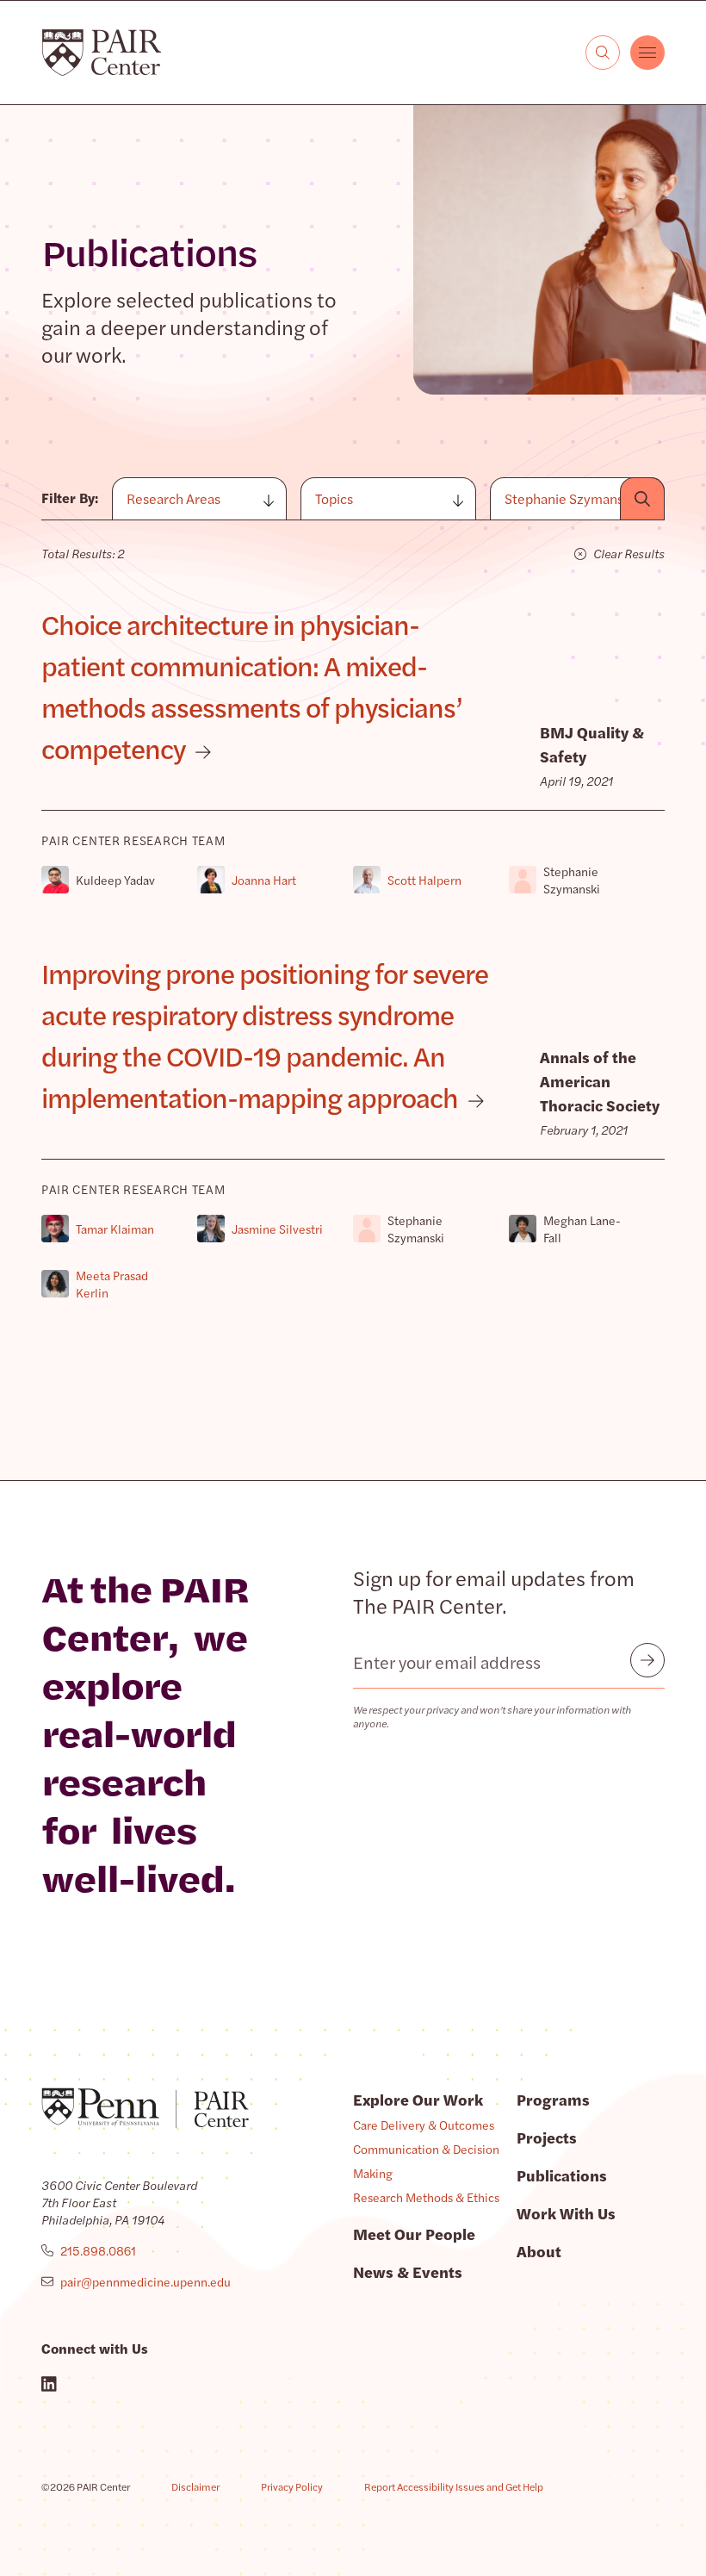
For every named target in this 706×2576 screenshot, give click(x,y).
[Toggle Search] (603, 53)
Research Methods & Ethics (426, 2197)
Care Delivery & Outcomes (424, 2125)
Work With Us (566, 2213)
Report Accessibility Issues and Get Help (454, 2486)
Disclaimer (195, 2486)
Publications (562, 2175)
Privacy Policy (292, 2486)
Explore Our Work (418, 2099)
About (539, 2251)
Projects (547, 2137)
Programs (553, 2099)
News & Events (408, 2271)
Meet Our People (414, 2234)
